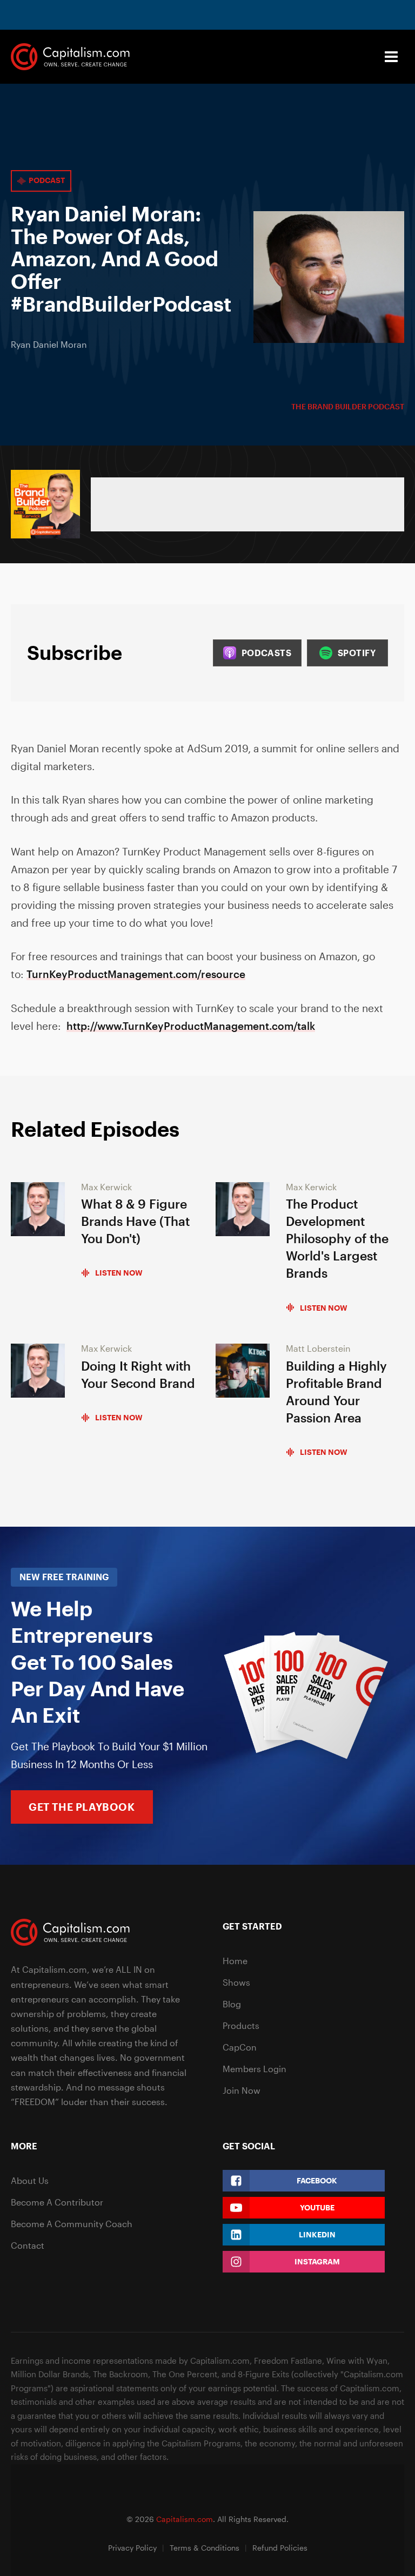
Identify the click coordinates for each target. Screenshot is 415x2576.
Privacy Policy (132, 2548)
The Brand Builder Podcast (348, 406)
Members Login (255, 2069)
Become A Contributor (57, 2202)
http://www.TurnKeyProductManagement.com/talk (191, 1026)
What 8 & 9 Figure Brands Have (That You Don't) (135, 1221)
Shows (236, 1982)
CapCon (240, 2047)
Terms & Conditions (205, 2548)
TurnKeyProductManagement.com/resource (136, 974)
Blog (232, 2004)
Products (241, 2025)
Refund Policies (280, 2548)
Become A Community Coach (72, 2224)
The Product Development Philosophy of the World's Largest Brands (337, 1238)
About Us (30, 2180)
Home (235, 1961)
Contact (28, 2245)
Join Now (242, 2090)
